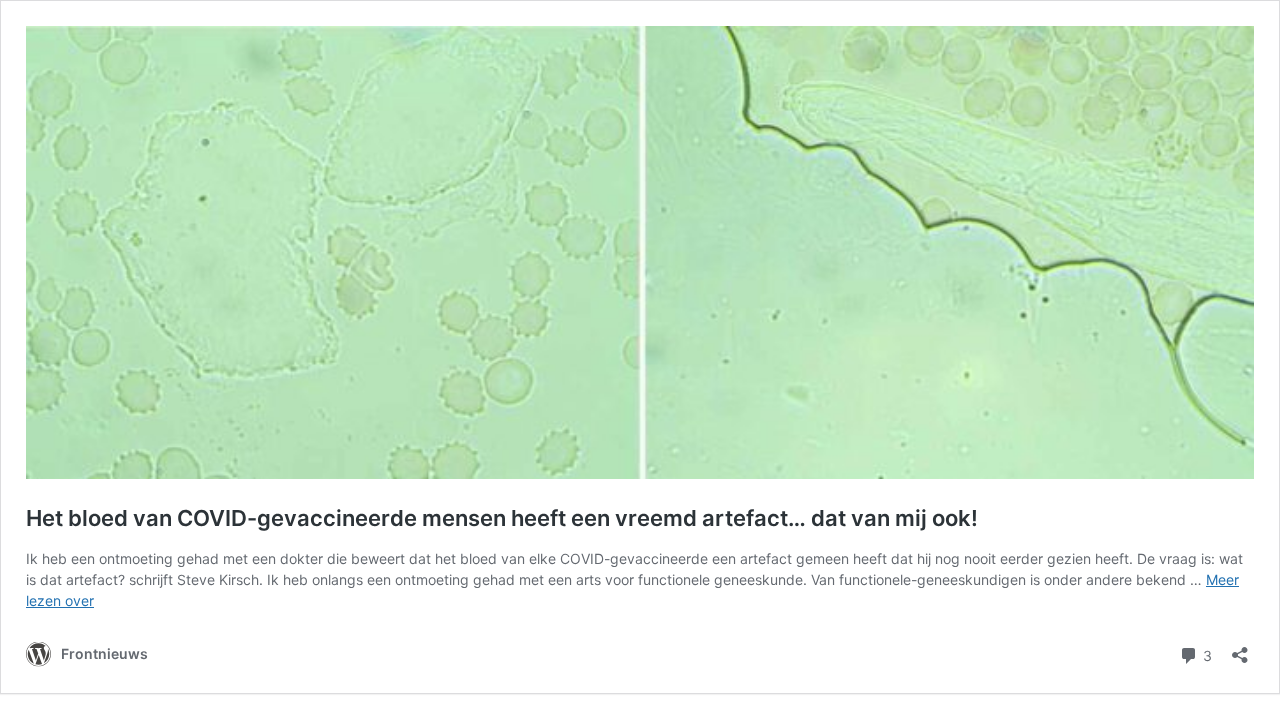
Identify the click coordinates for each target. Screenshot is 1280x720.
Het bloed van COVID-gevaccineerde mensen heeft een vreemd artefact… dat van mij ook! (502, 518)
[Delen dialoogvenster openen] (1240, 648)
